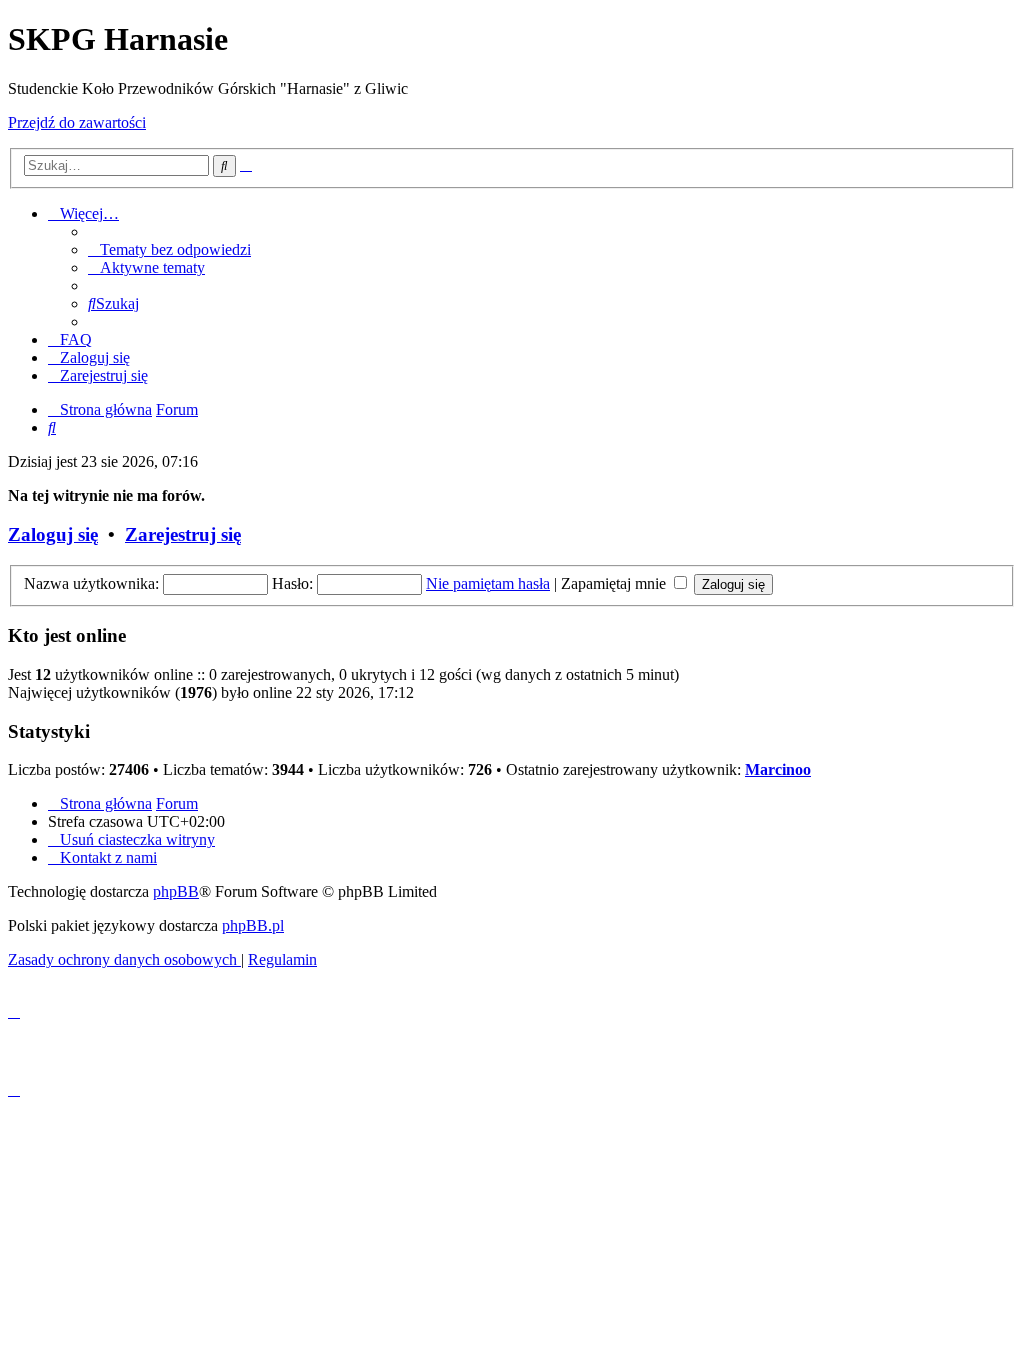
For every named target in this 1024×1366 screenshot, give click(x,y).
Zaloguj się (53, 534)
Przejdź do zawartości (77, 122)
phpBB (176, 891)
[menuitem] (169, 249)
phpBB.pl (253, 925)
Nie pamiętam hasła (488, 583)
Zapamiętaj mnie (615, 583)
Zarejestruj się (183, 534)
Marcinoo (778, 769)
